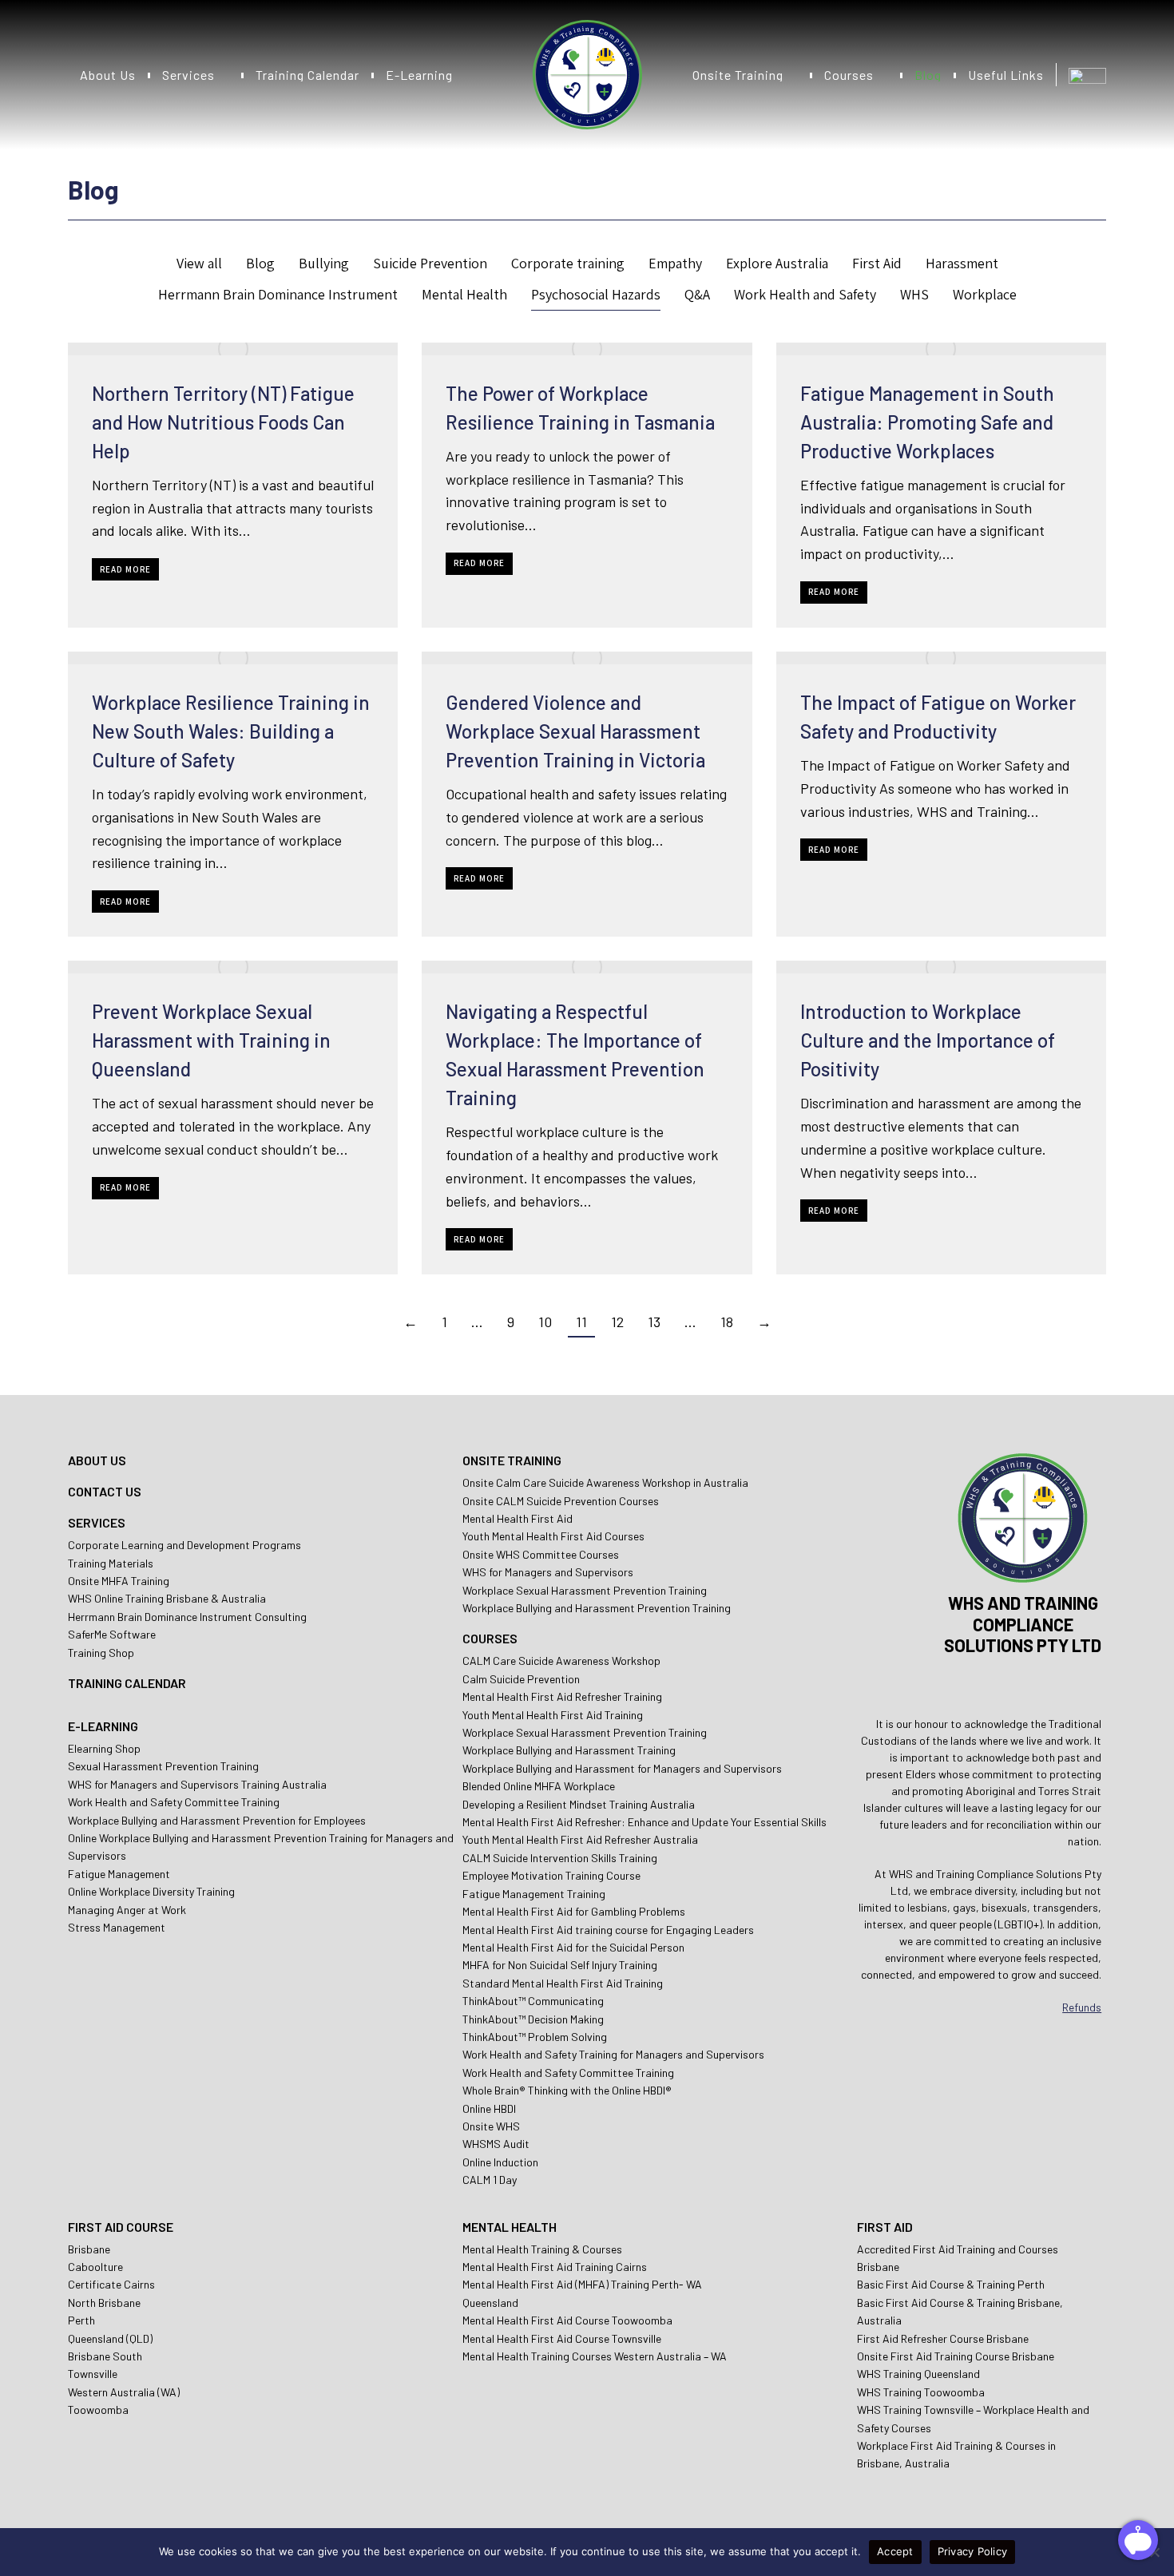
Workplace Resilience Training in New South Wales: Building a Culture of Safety (231, 731)
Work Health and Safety (805, 294)
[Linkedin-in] (1067, 1683)
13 (654, 1322)
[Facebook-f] (1023, 1683)
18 (727, 1322)
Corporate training (568, 263)
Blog (260, 263)
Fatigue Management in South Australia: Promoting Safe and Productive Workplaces (927, 422)
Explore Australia (777, 263)
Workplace (985, 294)
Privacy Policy (973, 2551)
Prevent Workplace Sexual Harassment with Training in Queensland (211, 1040)
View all (199, 263)
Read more (125, 569)
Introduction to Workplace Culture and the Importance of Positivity (928, 1040)
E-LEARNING (103, 1726)
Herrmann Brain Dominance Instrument (278, 294)
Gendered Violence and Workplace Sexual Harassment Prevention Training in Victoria (575, 731)
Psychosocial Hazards (596, 294)
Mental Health (464, 294)
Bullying (324, 263)
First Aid (877, 263)
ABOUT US (97, 1460)
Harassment (962, 263)
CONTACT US (105, 1491)
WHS (914, 294)
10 (545, 1322)
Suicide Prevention (430, 263)
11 (581, 1322)
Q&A (697, 294)
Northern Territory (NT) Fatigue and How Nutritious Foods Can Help (223, 422)
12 (617, 1322)
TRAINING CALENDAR (127, 1683)
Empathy (675, 263)
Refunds (1082, 2007)
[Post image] (233, 349)
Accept (895, 2551)
